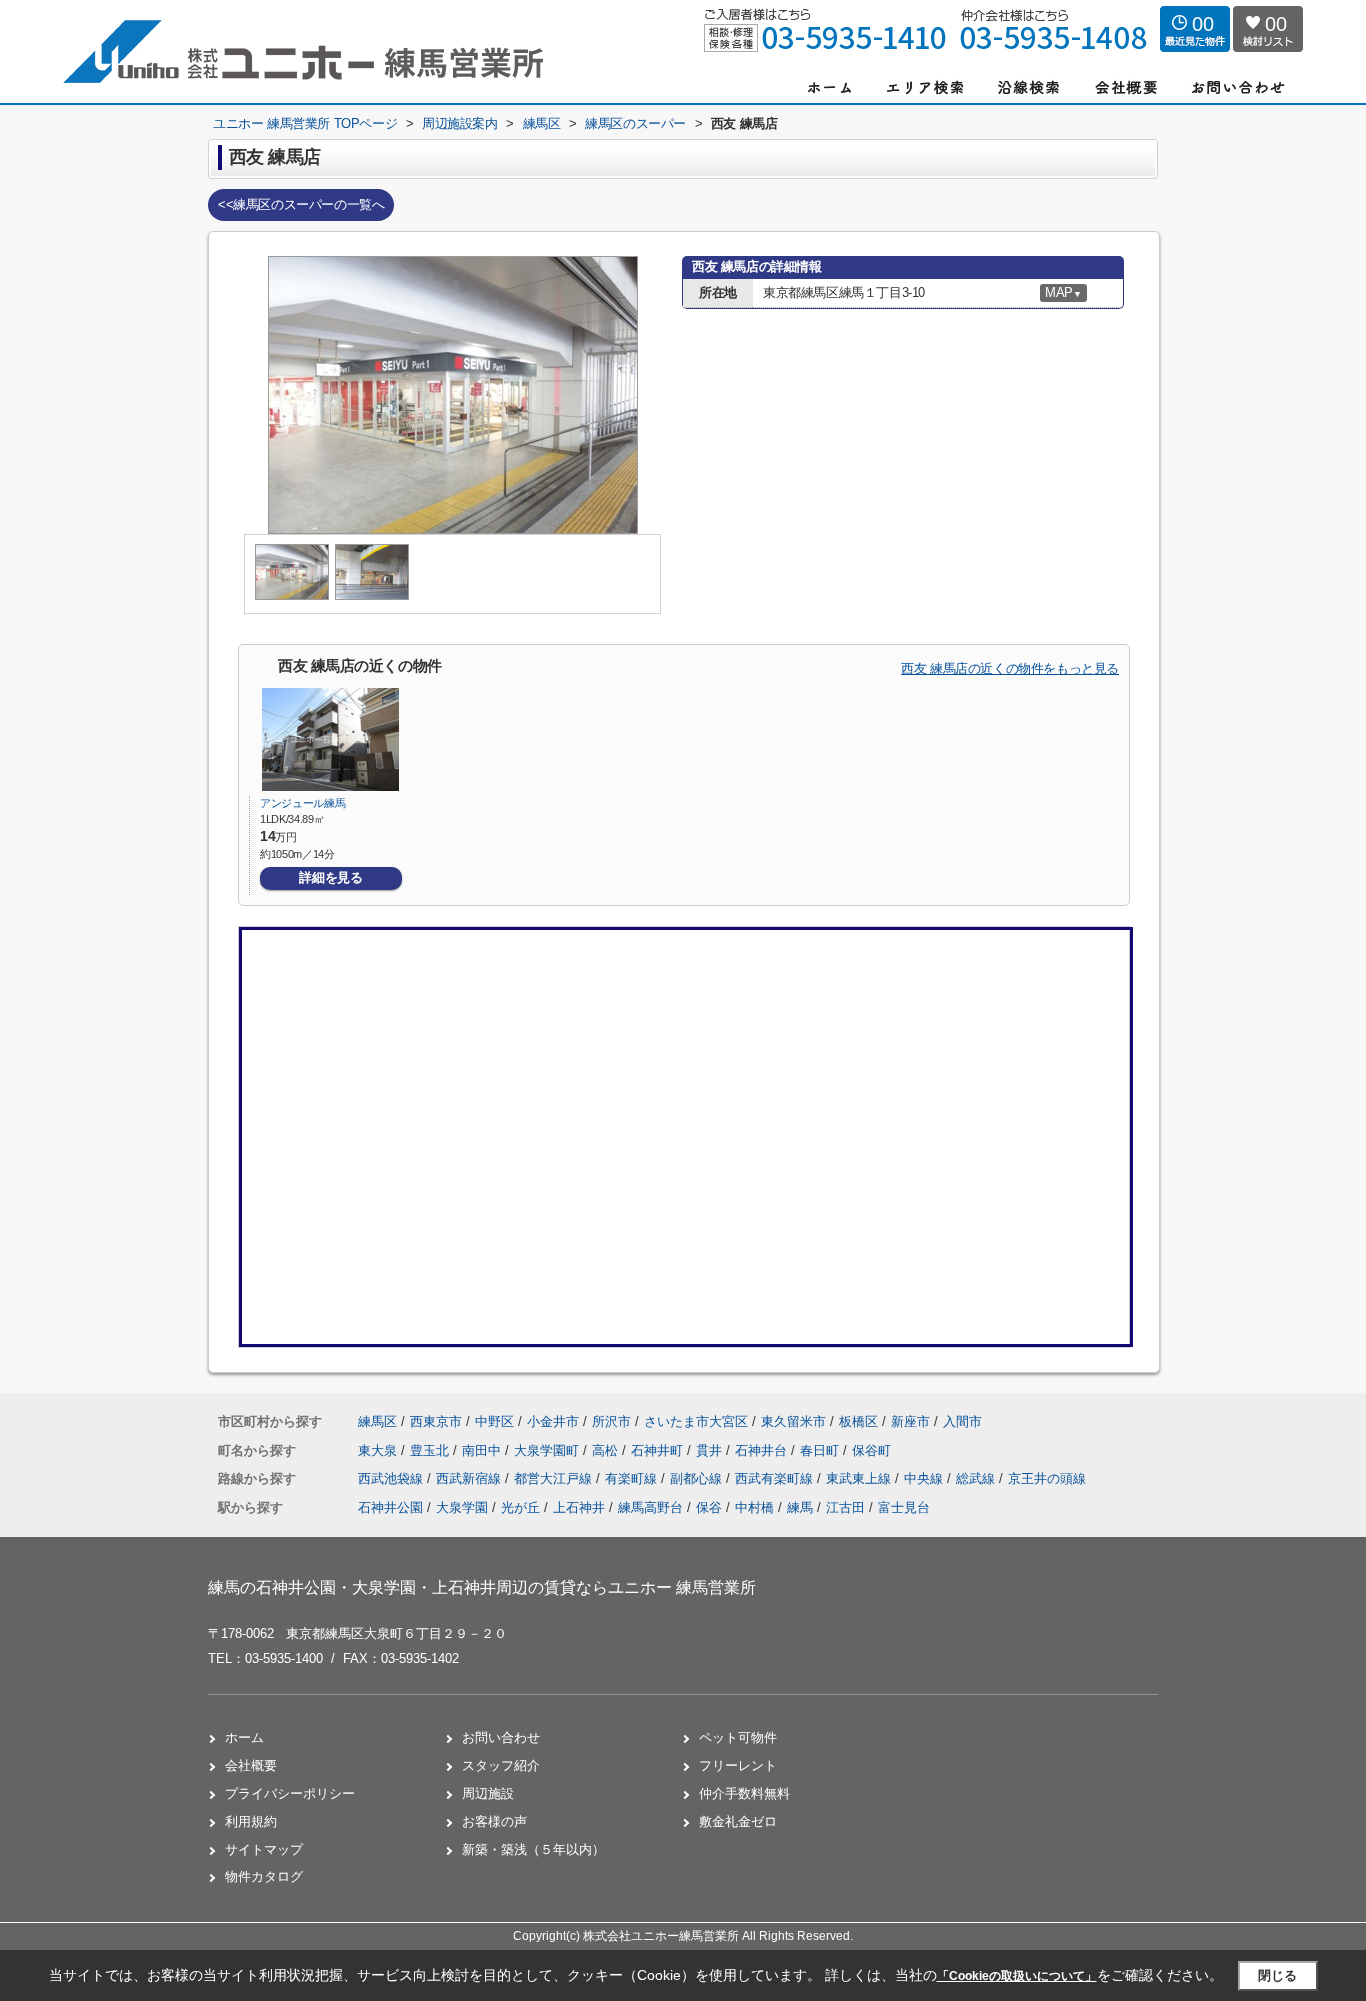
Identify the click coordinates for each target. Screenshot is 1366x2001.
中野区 (494, 1421)
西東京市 (436, 1421)
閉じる (1277, 1975)
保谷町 (871, 1450)
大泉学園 (462, 1507)
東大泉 (379, 1450)
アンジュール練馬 (302, 803)
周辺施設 (488, 1793)
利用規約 (251, 1821)
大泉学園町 (548, 1450)
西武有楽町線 (776, 1478)
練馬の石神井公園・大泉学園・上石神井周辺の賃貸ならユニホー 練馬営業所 (482, 1587)
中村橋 (754, 1507)
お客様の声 (494, 1821)
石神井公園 (390, 1507)
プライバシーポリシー (290, 1793)
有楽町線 (633, 1478)
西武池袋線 (392, 1478)
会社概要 (251, 1765)
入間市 (962, 1421)
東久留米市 (793, 1421)
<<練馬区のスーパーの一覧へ (301, 204)
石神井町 (659, 1450)
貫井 (711, 1450)
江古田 (845, 1507)
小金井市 (553, 1421)
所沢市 (611, 1421)
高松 (607, 1450)
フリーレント (738, 1765)
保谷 (709, 1507)
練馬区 (377, 1421)
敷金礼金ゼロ (738, 1821)
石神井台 (763, 1450)
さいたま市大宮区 (696, 1421)
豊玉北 (431, 1450)
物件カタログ (264, 1876)
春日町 (821, 1450)
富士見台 (904, 1507)
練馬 (800, 1507)
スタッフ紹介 (501, 1765)
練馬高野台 (650, 1507)
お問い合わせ (501, 1737)
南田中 (483, 1450)
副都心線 (698, 1478)
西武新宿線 (470, 1478)
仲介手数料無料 (744, 1793)
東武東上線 (860, 1478)
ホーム (244, 1737)
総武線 (977, 1478)
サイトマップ (264, 1849)
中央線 (925, 1478)
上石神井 (579, 1507)
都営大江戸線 (555, 1478)
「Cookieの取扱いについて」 (1017, 1976)
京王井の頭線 (1047, 1478)
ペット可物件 (738, 1737)
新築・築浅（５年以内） (533, 1849)
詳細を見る (330, 877)
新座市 (910, 1421)
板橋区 (858, 1421)
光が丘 (520, 1507)
